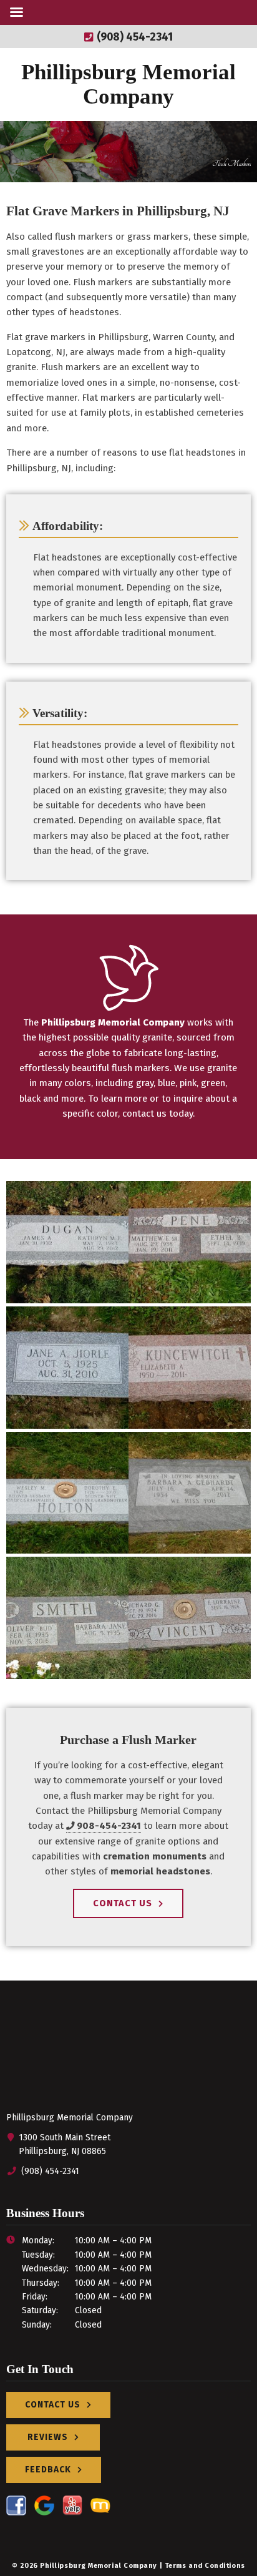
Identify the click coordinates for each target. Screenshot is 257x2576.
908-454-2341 (109, 1826)
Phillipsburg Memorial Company (128, 84)
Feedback (48, 2470)
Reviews (48, 2437)
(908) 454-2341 (133, 37)
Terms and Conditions (205, 2566)
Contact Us (123, 1903)
